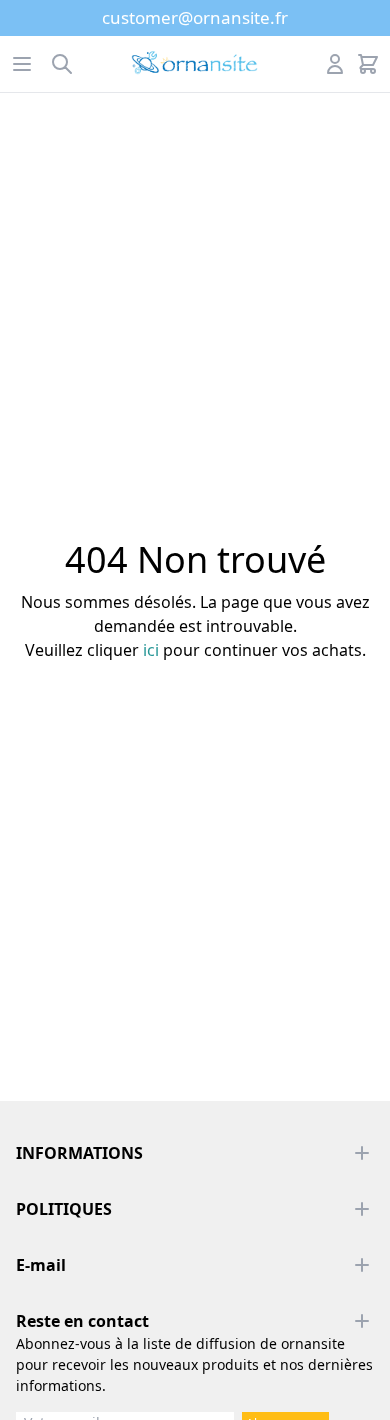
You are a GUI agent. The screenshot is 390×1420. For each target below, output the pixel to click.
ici (151, 650)
